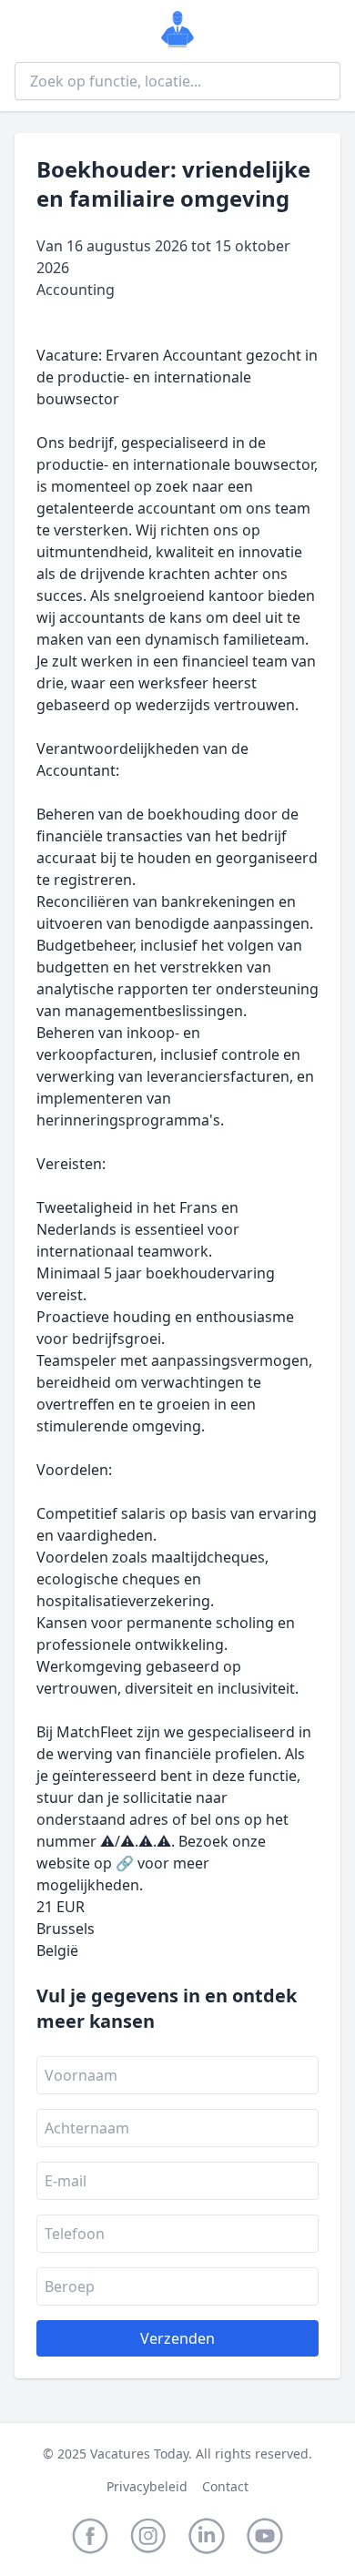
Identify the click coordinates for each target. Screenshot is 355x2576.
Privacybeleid (147, 2486)
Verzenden (177, 2338)
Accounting (76, 290)
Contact (225, 2486)
